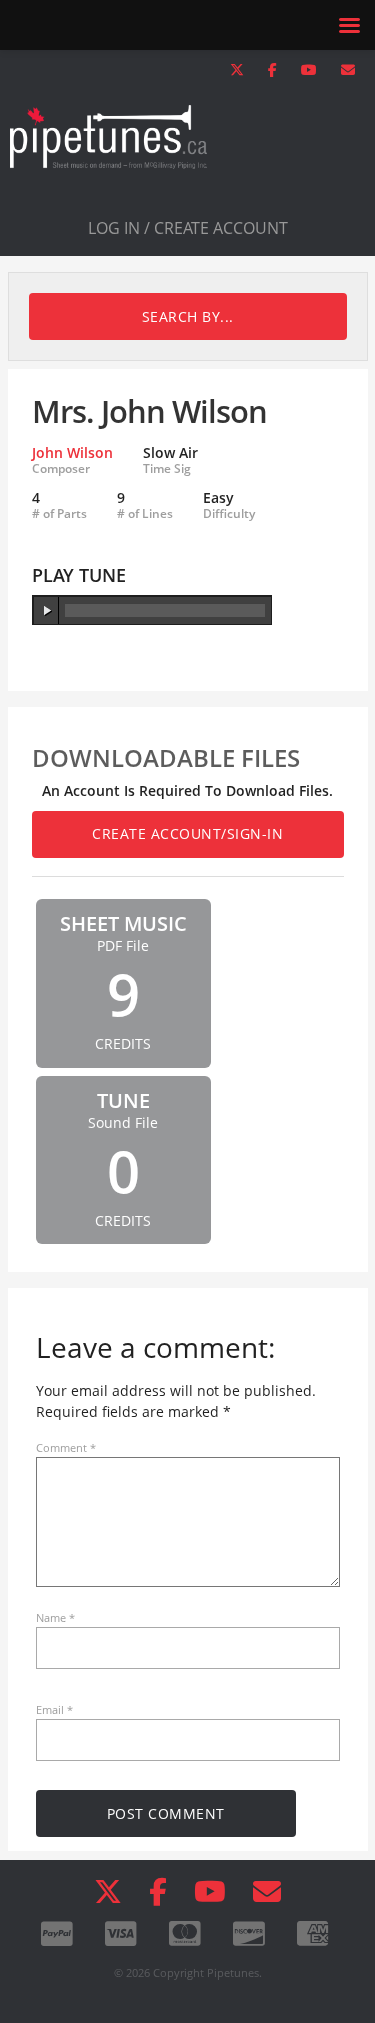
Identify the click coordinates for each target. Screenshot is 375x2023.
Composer (61, 469)
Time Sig (167, 469)
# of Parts (59, 514)
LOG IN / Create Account (188, 228)
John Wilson (72, 452)
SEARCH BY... (188, 316)
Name (55, 1617)
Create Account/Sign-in (187, 833)
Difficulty (229, 514)
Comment (66, 1447)
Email (54, 1709)
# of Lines (145, 514)
